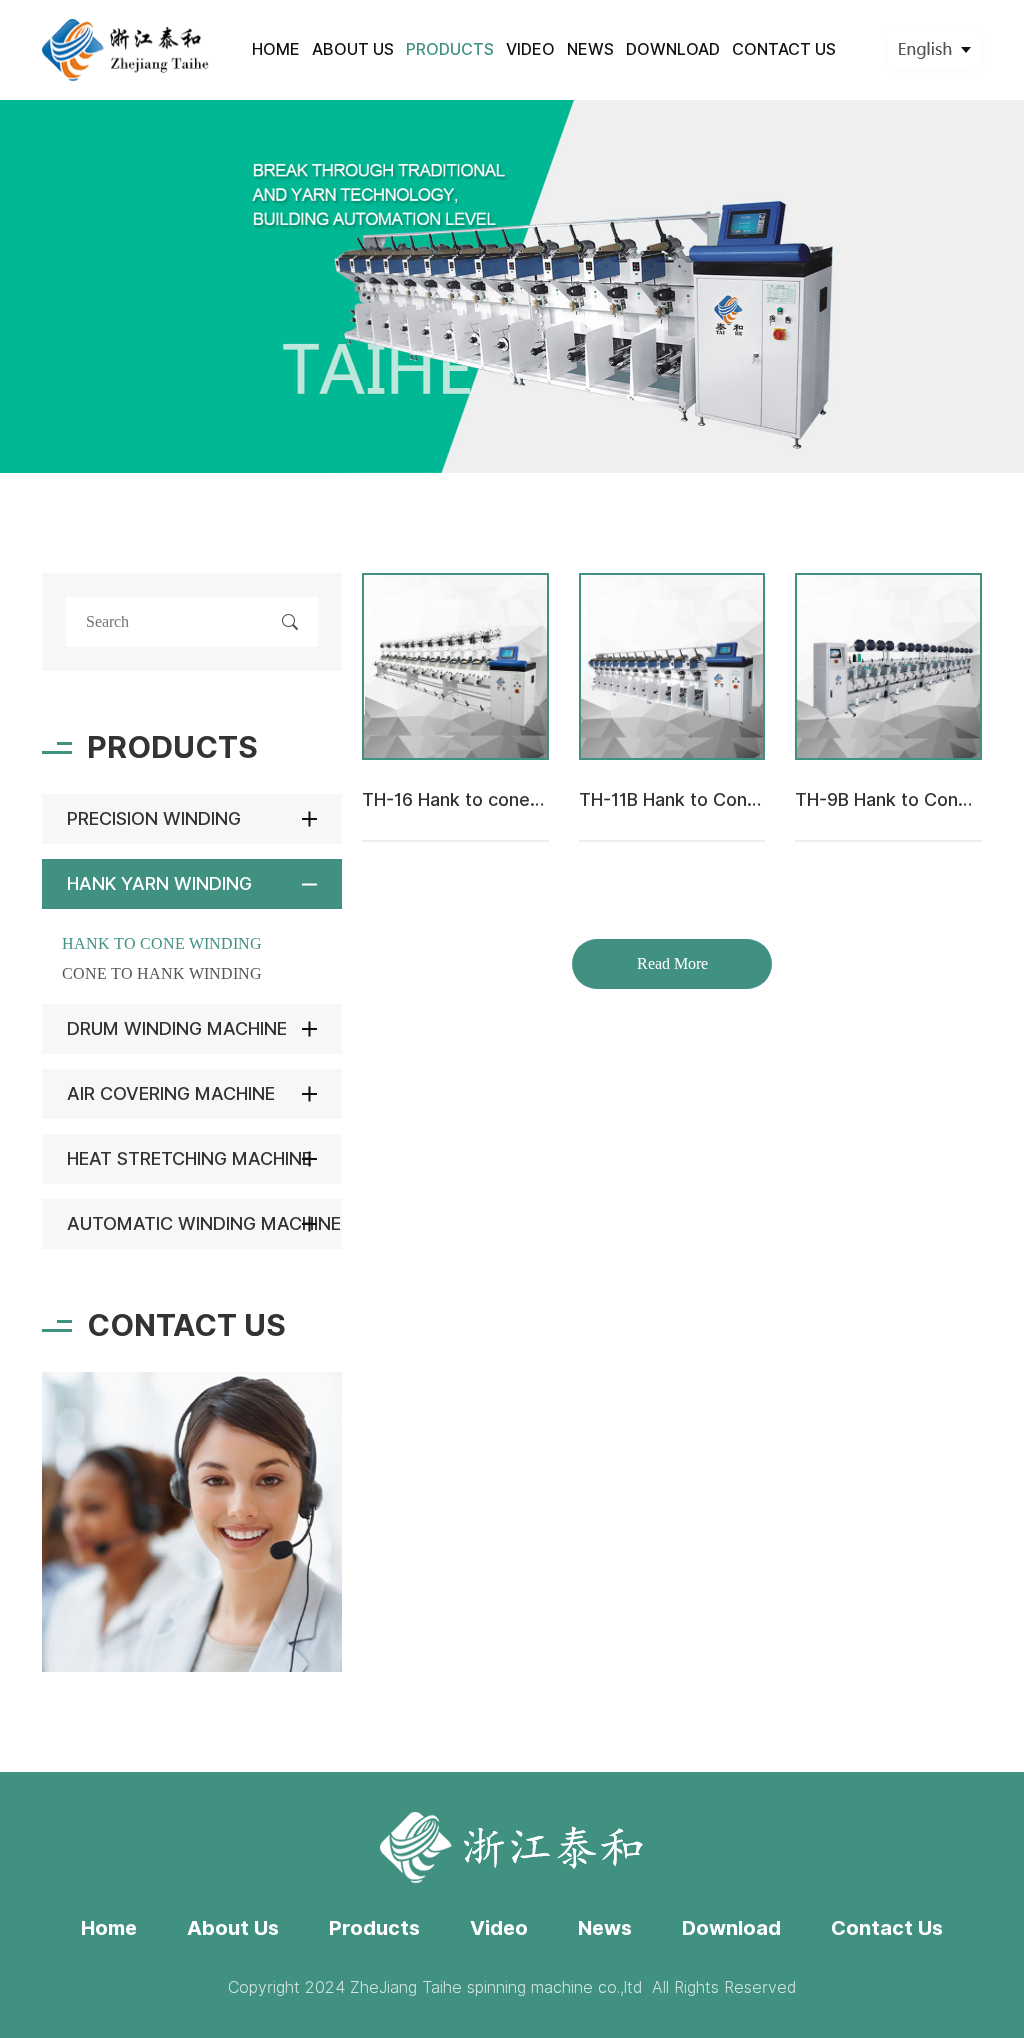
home (276, 49)
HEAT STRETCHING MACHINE (189, 1158)
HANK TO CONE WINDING (162, 943)
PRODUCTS (450, 49)
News (605, 1928)
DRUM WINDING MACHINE (177, 1028)
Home (109, 1928)
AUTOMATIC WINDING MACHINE (204, 1223)
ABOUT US (353, 49)
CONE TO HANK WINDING (162, 973)
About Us (233, 1928)
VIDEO (530, 49)
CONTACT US (784, 49)
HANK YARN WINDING (159, 883)
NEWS (590, 49)
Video (499, 1928)
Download (731, 1928)
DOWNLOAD (673, 49)
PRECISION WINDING (154, 818)
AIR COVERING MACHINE (171, 1093)
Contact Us (887, 1928)
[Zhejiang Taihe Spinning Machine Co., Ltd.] (126, 49)
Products (374, 1928)
